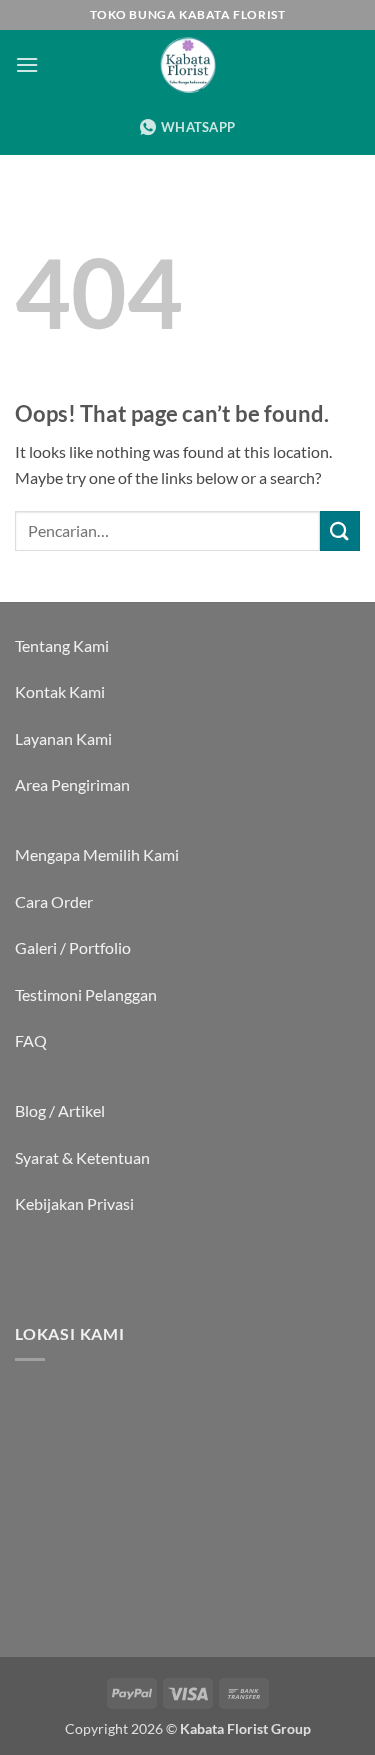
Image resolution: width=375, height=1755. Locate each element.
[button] (27, 64)
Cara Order (54, 901)
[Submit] (340, 530)
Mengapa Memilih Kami (97, 854)
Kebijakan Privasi (74, 1203)
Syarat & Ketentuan (82, 1157)
